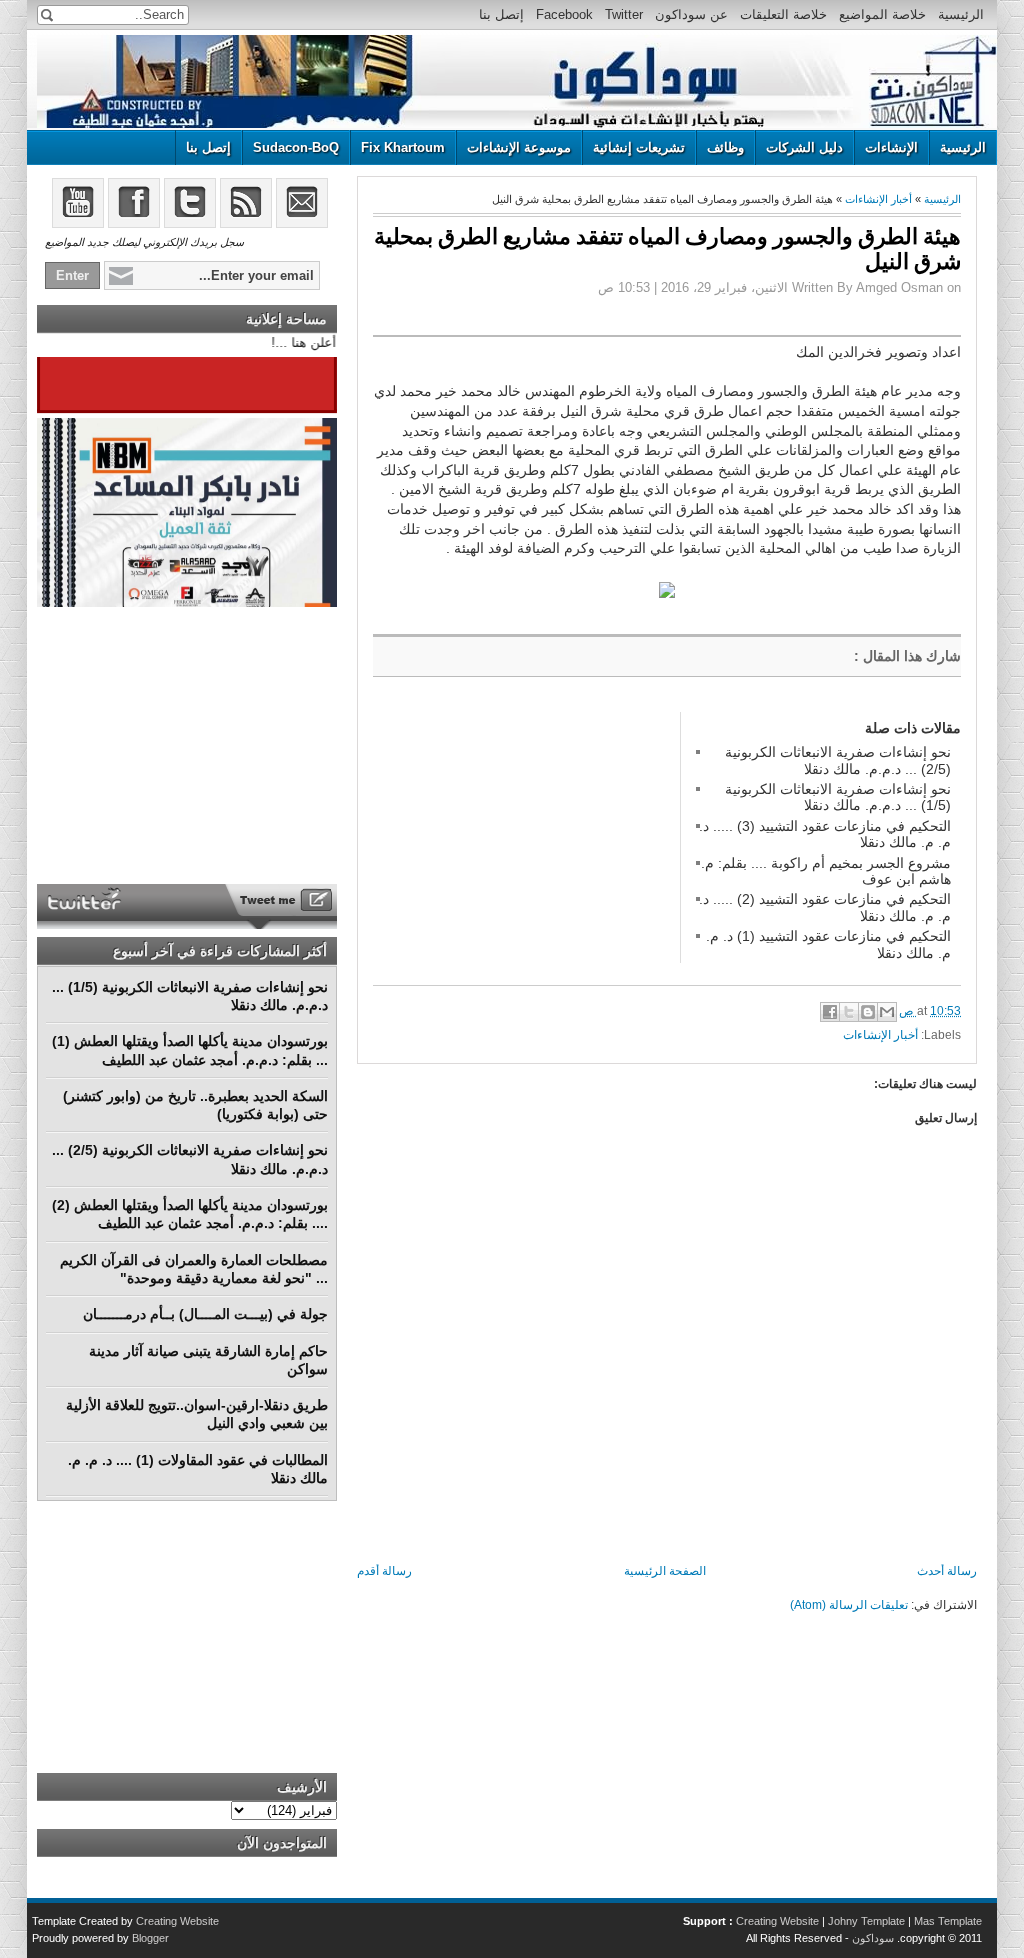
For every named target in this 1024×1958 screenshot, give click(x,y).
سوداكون (873, 1938)
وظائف (725, 147)
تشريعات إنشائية (639, 147)
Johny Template (866, 1921)
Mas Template (948, 1921)
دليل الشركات (804, 147)
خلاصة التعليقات (783, 14)
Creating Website (777, 1921)
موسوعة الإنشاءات (519, 147)
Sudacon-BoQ (296, 147)
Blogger (150, 1938)
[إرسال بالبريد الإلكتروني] (887, 1012)
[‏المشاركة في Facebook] (830, 1012)
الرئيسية (961, 14)
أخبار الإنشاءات (878, 199)
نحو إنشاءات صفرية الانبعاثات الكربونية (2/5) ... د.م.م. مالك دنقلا (838, 760)
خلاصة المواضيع (882, 14)
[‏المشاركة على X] (849, 1012)
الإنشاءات (891, 147)
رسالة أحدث (947, 1571)
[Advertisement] (523, 837)
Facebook (564, 14)
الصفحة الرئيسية (665, 1571)
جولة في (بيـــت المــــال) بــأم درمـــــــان (205, 1314)
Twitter (624, 14)
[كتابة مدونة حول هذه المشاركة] (868, 1012)
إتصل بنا (501, 14)
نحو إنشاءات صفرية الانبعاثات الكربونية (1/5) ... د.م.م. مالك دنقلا (838, 797)
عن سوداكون (691, 14)
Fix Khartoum (403, 147)
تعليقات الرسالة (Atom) (849, 1605)
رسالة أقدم (384, 1571)
